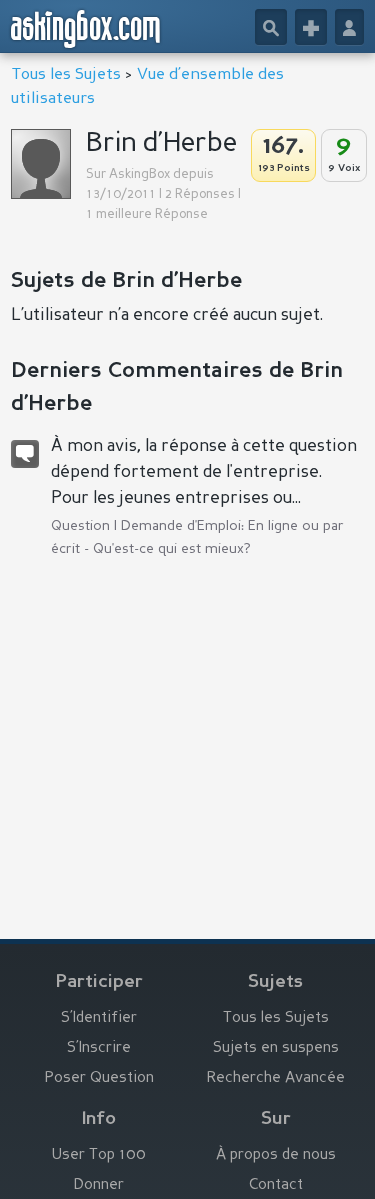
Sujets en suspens (276, 1048)
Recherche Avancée (276, 1078)
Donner (99, 1185)
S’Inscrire (99, 1048)
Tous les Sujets (66, 75)
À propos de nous (276, 1155)
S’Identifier (99, 1018)
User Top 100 (99, 1155)
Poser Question (99, 1078)
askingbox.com (86, 29)
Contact (276, 1185)
